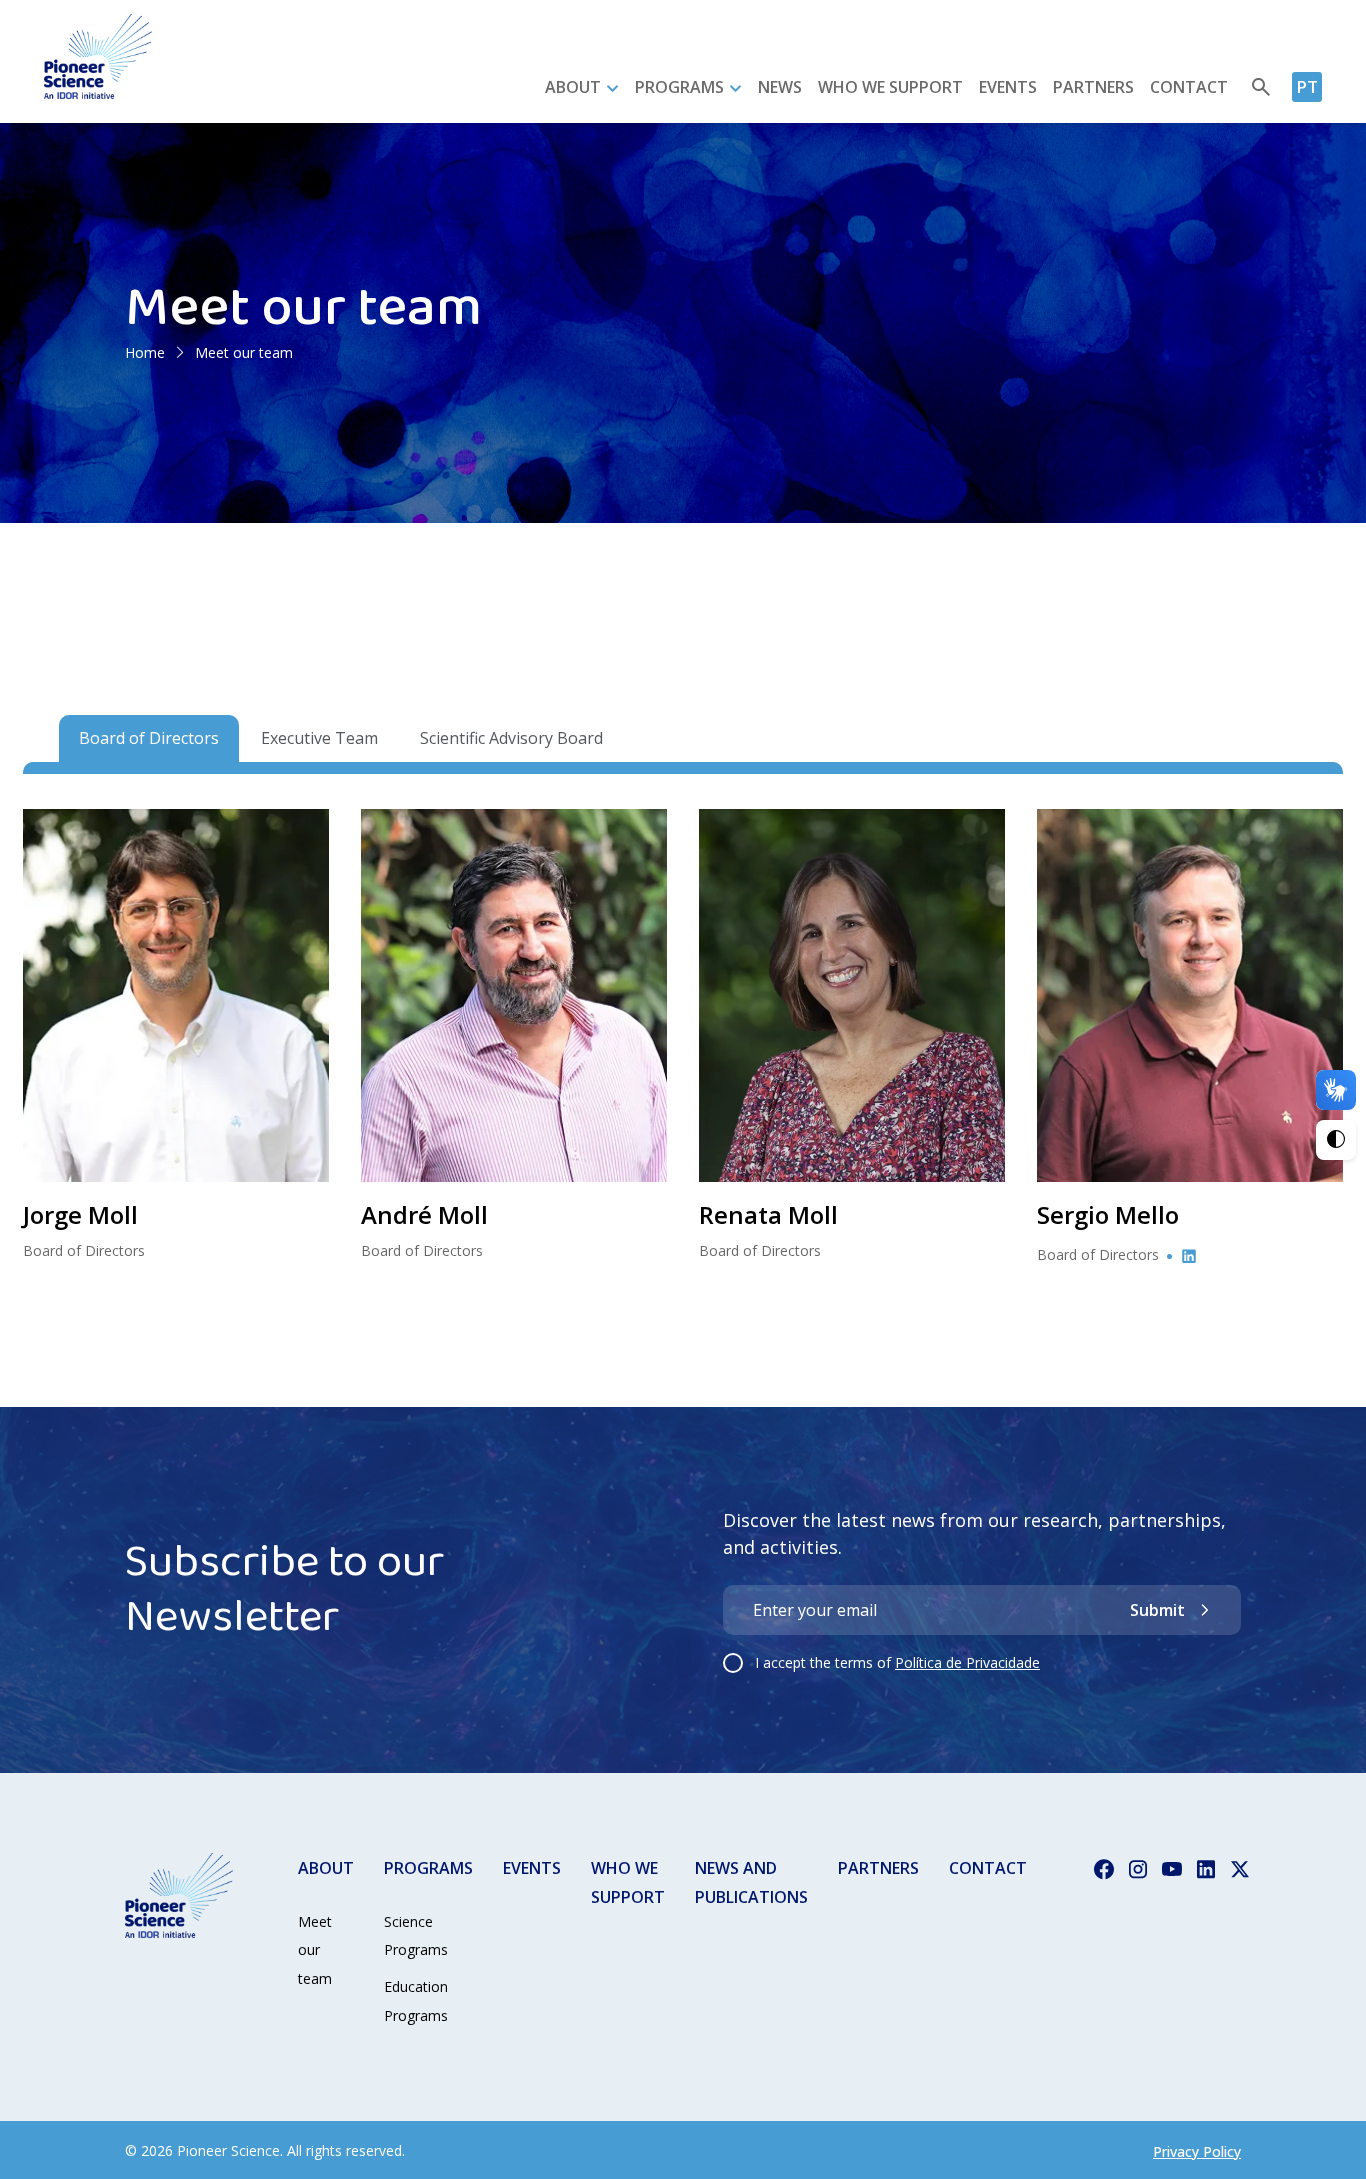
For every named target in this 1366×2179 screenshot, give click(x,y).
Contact (1189, 87)
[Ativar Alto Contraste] (1336, 1140)
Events (1008, 87)
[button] (176, 995)
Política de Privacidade (967, 1662)
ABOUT (326, 1868)
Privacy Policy (1197, 2151)
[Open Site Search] (1261, 87)
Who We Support (890, 87)
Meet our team (315, 1950)
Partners (1093, 87)
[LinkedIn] (1189, 1254)
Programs (679, 87)
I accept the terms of (897, 1662)
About (573, 87)
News (780, 87)
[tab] (149, 738)
